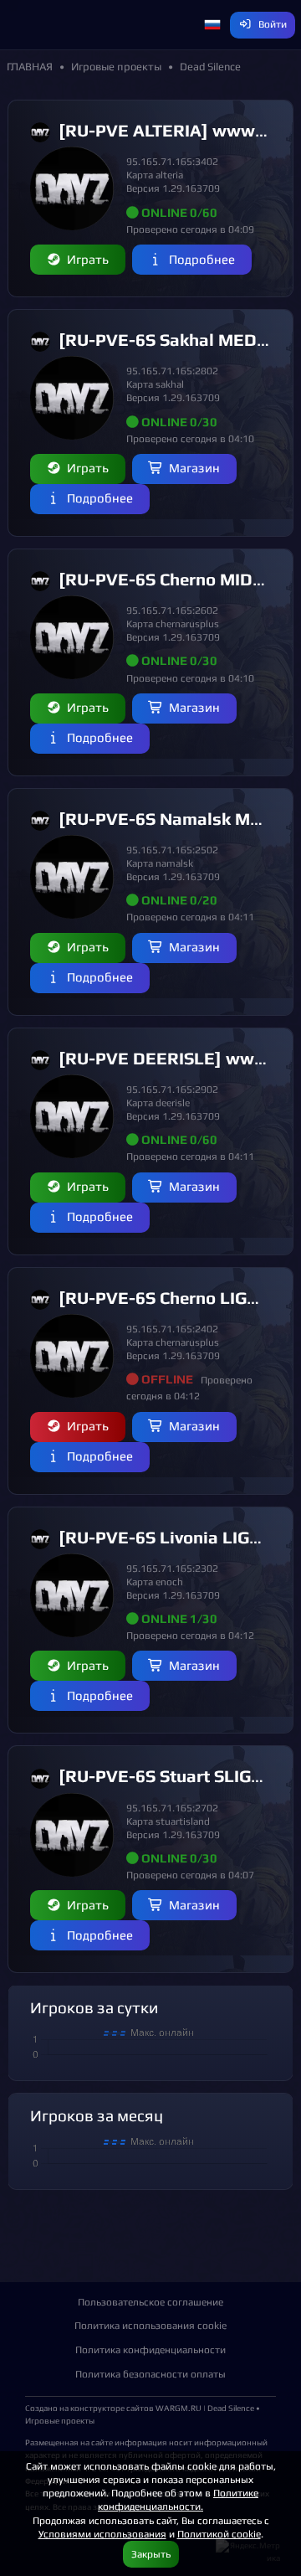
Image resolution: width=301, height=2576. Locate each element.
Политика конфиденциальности (150, 2349)
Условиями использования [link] (102, 2534)
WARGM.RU (179, 2408)
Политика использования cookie (150, 2325)
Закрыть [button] (151, 2554)
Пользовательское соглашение (150, 2302)
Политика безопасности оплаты (150, 2374)
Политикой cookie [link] (219, 2534)
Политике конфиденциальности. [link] (178, 2499)
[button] (212, 25)
